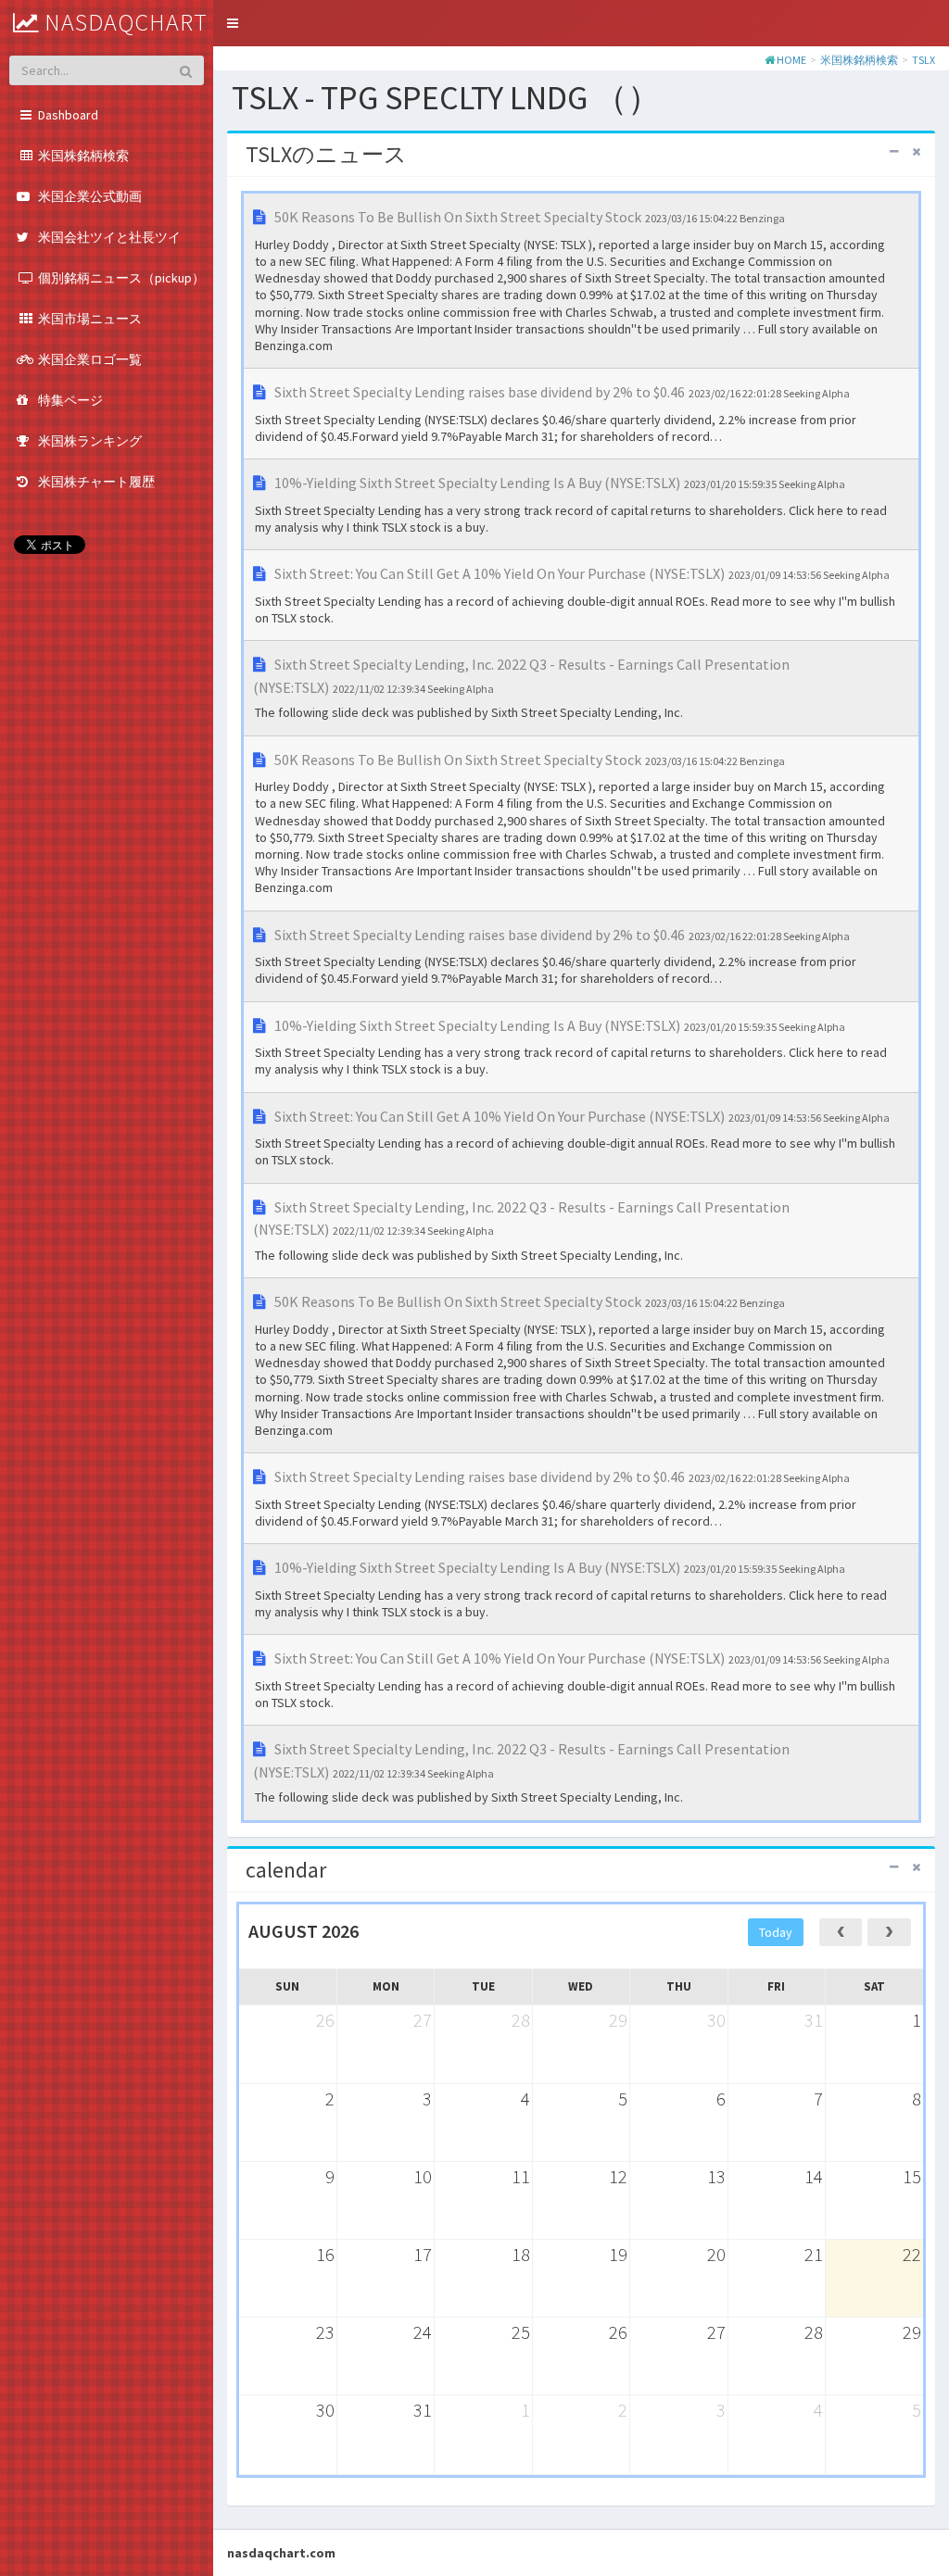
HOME (791, 60)
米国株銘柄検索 (859, 60)
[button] (233, 23)
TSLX (924, 60)
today (776, 1932)
